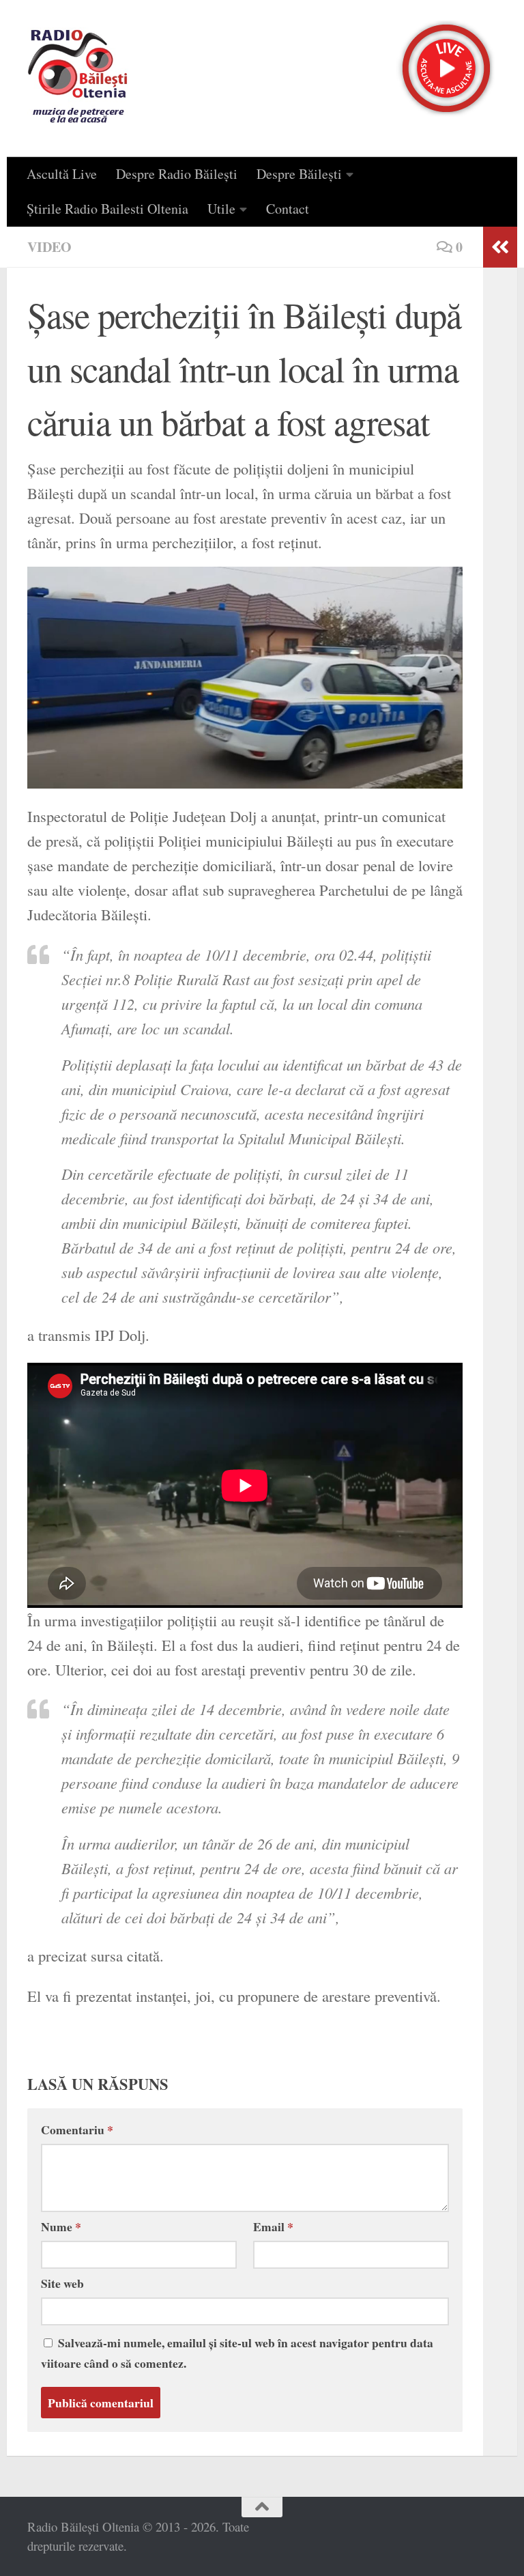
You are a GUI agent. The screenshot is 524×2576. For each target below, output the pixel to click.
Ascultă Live (62, 174)
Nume (61, 2226)
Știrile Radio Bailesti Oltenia (107, 209)
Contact (288, 209)
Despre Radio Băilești (177, 174)
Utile (221, 209)
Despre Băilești (299, 174)
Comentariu (77, 2129)
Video (49, 247)
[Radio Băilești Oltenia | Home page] (78, 79)
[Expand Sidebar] (500, 247)
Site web (62, 2283)
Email (273, 2226)
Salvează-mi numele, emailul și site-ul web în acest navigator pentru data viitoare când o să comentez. (237, 2353)
